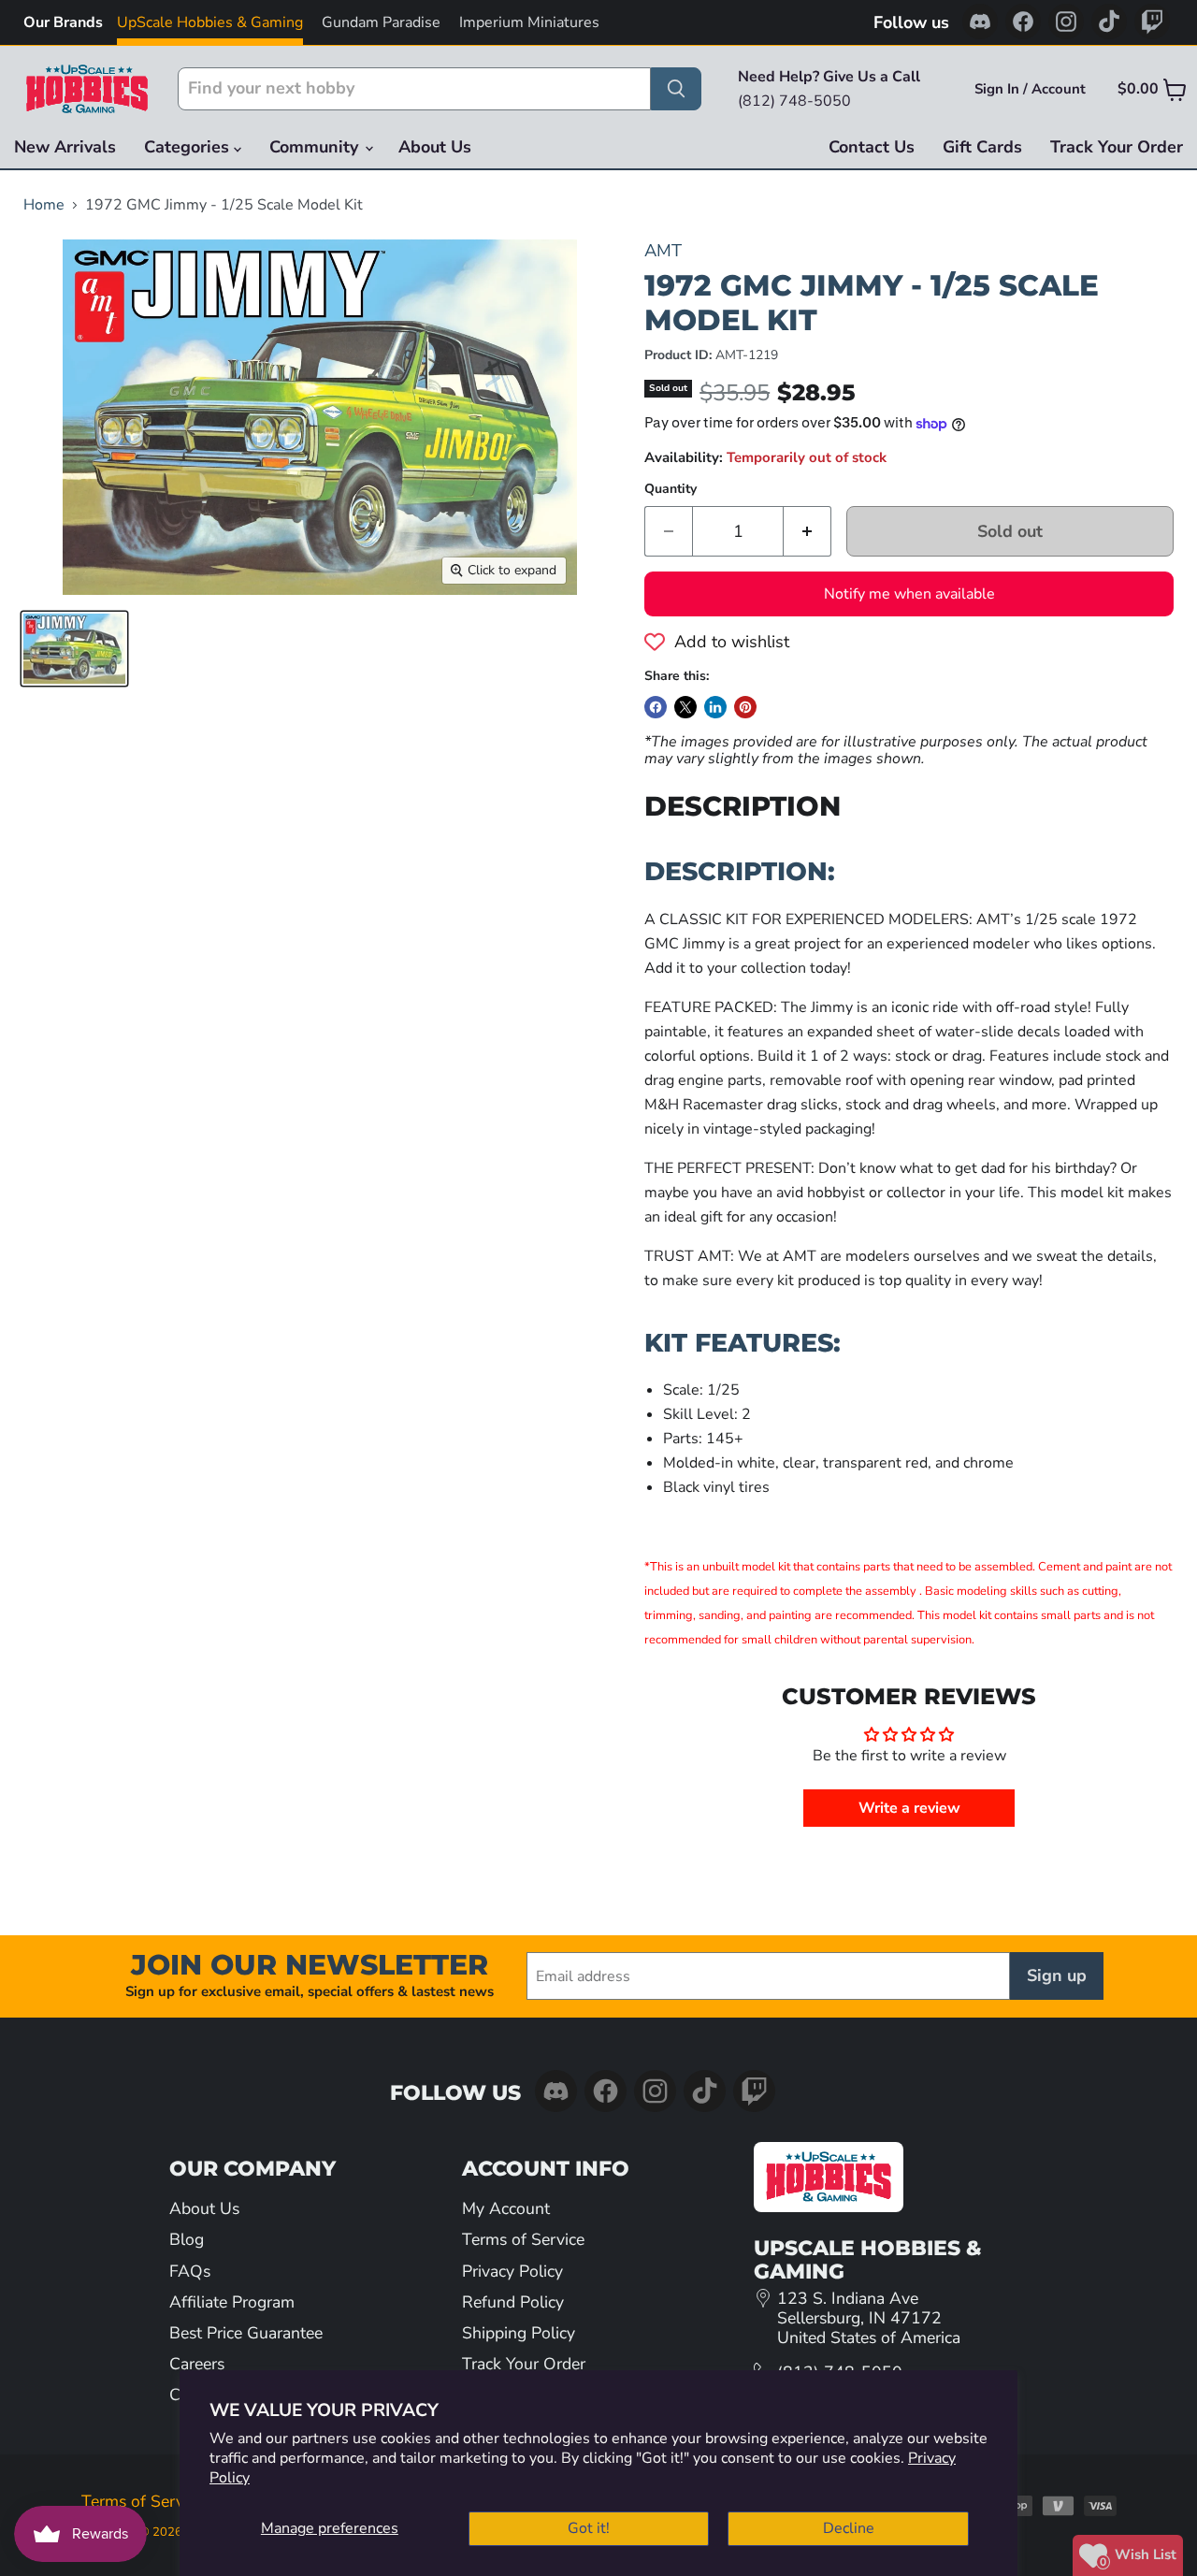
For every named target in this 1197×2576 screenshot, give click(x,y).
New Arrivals (65, 147)
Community (316, 147)
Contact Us (872, 147)
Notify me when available (909, 594)
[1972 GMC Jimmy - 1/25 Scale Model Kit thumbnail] (74, 649)
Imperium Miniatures (529, 22)
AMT (663, 250)
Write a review (909, 1808)
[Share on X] (685, 707)
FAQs (190, 2271)
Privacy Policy (512, 2271)
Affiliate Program (232, 2302)
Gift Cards (982, 147)
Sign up (1057, 1975)
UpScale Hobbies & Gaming (210, 22)
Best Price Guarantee (246, 2333)
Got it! (589, 2528)
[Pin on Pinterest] (745, 707)
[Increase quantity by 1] (808, 532)
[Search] (676, 89)
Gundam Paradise (381, 22)
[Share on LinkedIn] (715, 707)
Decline (849, 2528)
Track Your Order (1117, 147)
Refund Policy (513, 2302)
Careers (197, 2364)
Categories (189, 147)
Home (44, 205)
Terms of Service (523, 2239)
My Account (506, 2208)
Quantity (671, 489)
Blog (187, 2239)
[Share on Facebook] (656, 707)
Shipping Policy (519, 2333)
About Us (435, 147)
